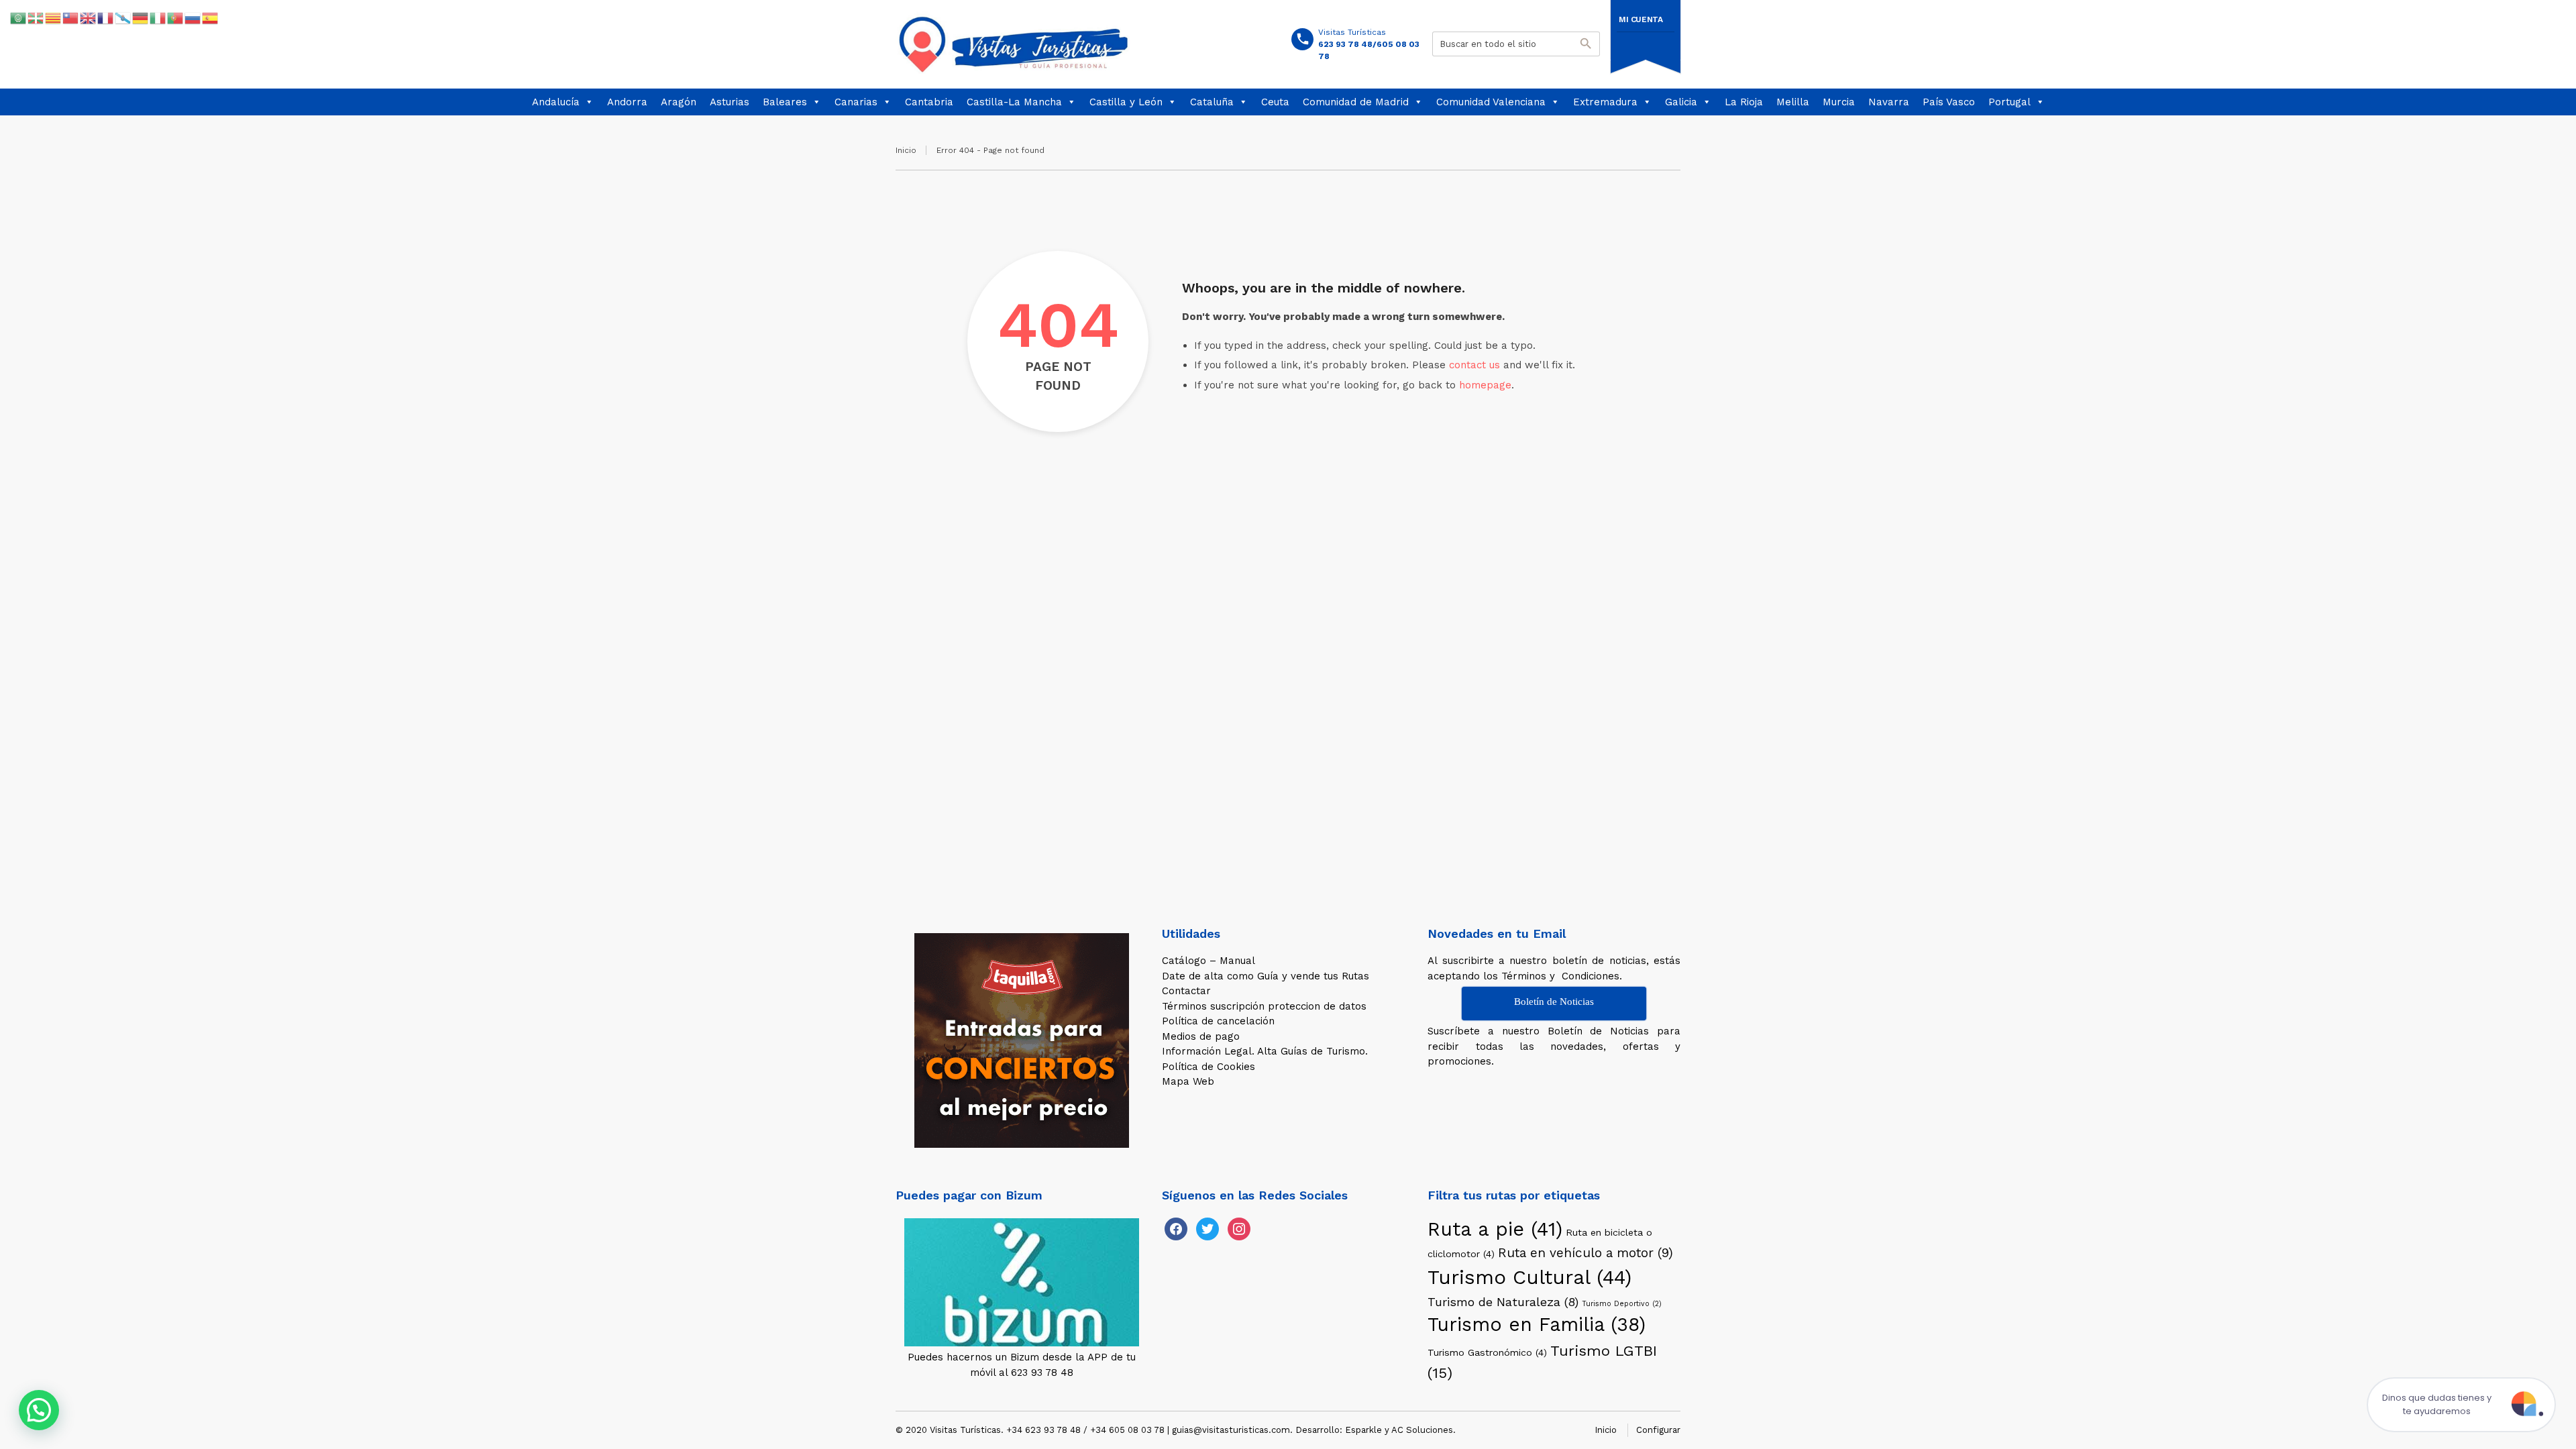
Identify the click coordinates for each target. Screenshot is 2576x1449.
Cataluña (1212, 102)
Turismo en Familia (1537, 1325)
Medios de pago (1201, 1036)
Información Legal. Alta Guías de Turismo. (1265, 1051)
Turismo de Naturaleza (1503, 1302)
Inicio (906, 150)
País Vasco (1949, 102)
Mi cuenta (1641, 19)
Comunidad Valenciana (1491, 102)
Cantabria (929, 102)
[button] (39, 1410)
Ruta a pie (1495, 1229)
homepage (1485, 385)
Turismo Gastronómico (1487, 1352)
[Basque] (36, 17)
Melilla (1793, 102)
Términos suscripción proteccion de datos (1264, 1006)
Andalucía (556, 102)
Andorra (627, 102)
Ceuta (1275, 102)
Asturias (730, 102)
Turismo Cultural (1529, 1277)
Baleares (785, 102)
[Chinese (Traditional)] (71, 17)
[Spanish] (211, 17)
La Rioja (1744, 102)
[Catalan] (54, 17)
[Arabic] (19, 17)
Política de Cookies (1209, 1067)
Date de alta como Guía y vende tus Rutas (1266, 976)
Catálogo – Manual (1209, 961)
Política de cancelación (1218, 1021)
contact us (1474, 365)
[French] (106, 17)
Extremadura (1605, 102)
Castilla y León (1126, 102)
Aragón (679, 102)
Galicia (1681, 102)
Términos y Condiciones (1560, 976)
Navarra (1889, 102)
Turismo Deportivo (1622, 1304)
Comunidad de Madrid (1356, 102)
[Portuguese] (176, 17)
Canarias (856, 102)
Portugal (2009, 102)
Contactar (1186, 991)
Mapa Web (1188, 1081)
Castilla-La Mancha (1014, 102)
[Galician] (123, 17)
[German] (141, 17)
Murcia (1839, 102)
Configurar (1658, 1430)
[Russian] (193, 17)
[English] (89, 17)
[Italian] (158, 17)
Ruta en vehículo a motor (1586, 1253)
